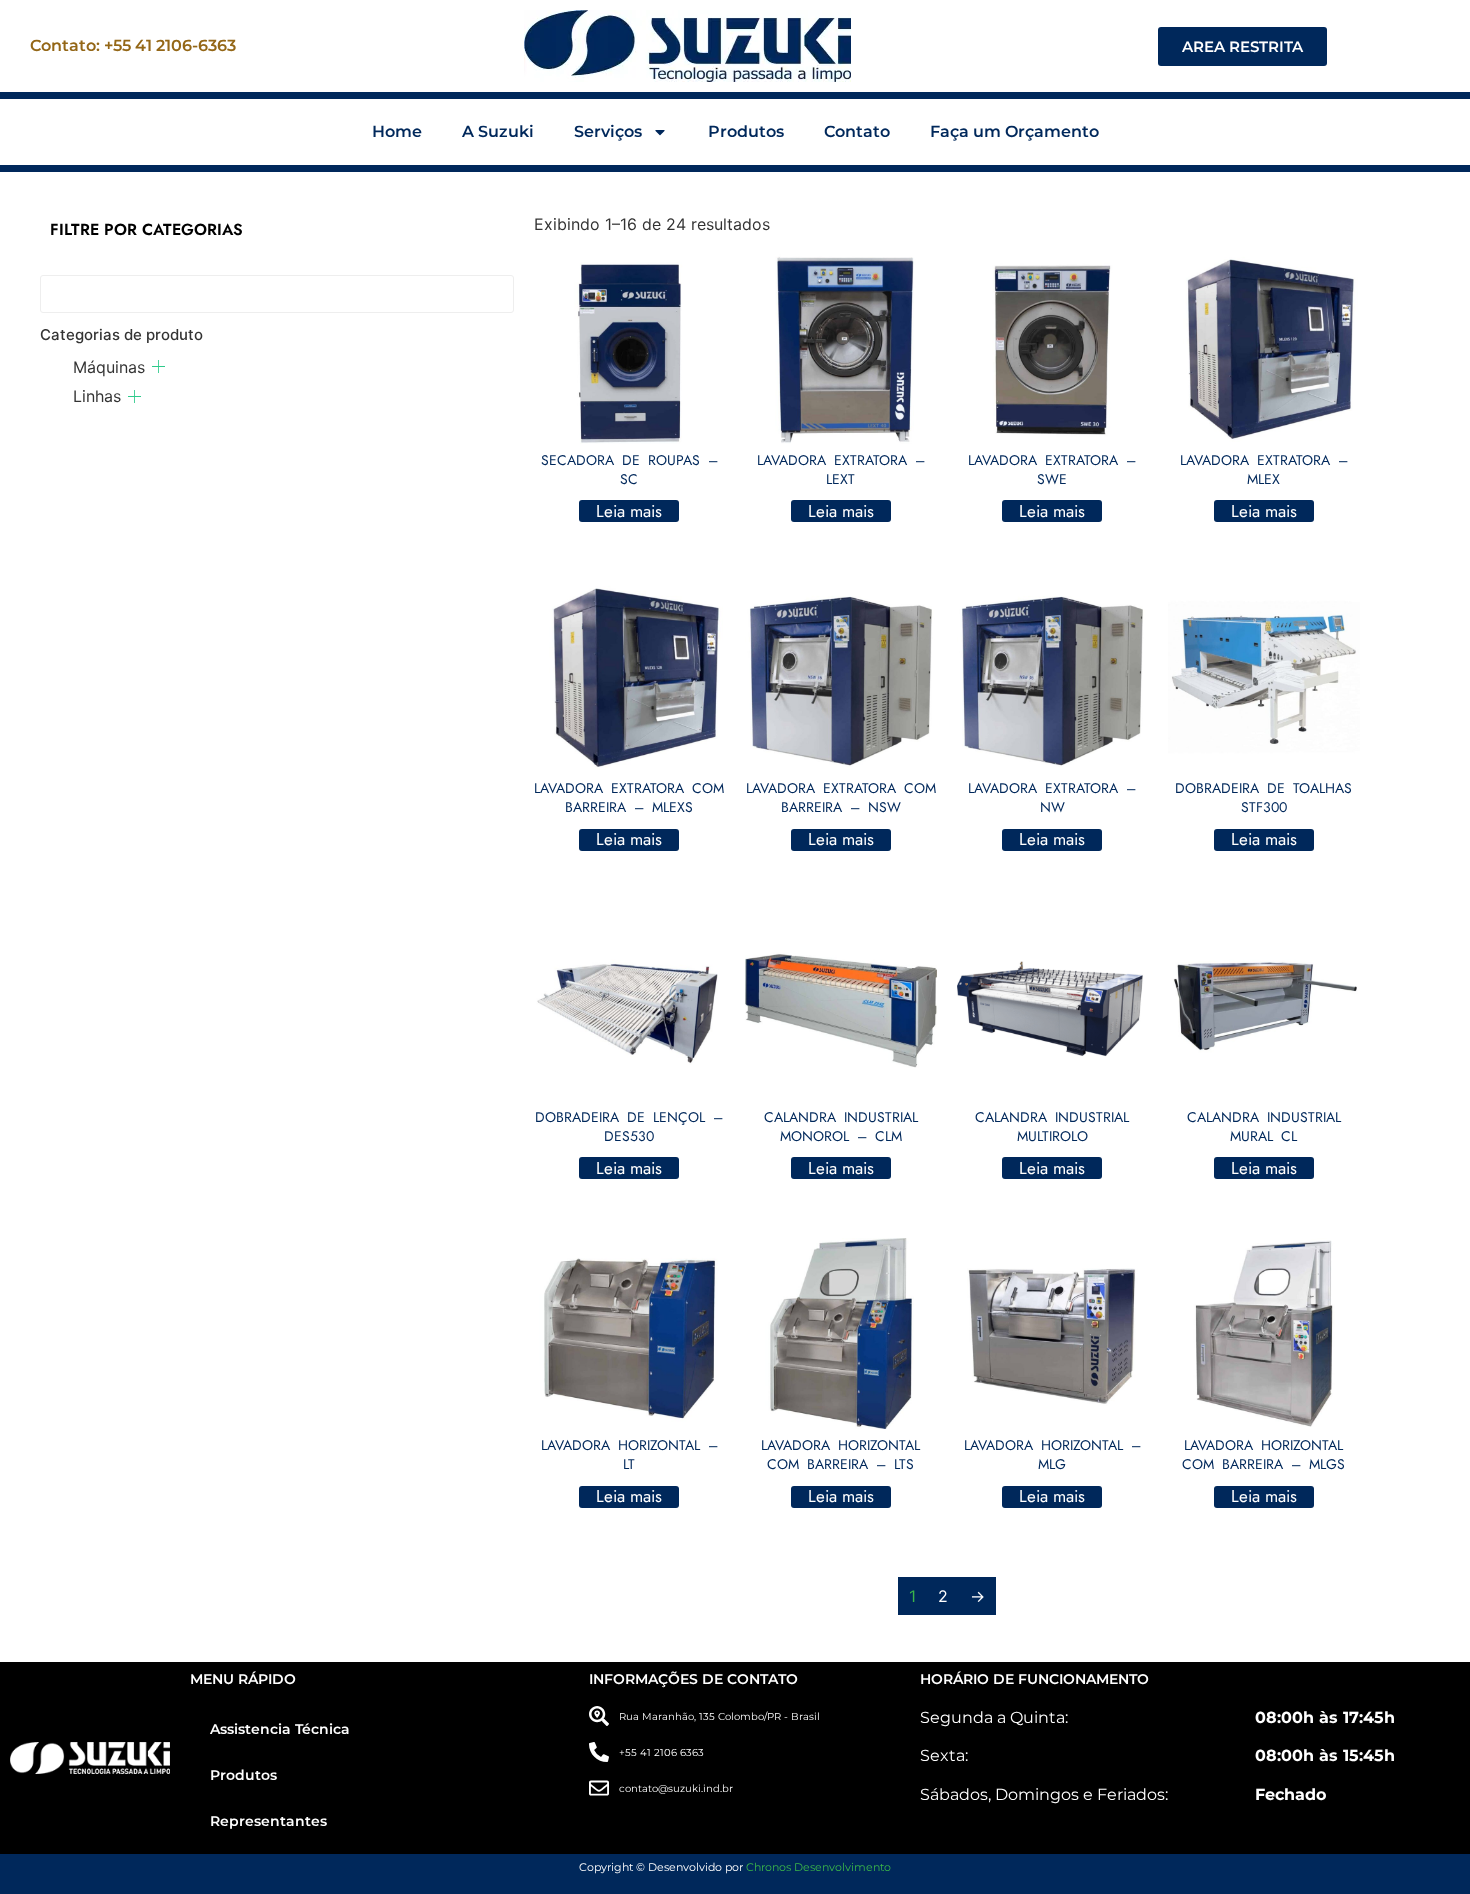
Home (397, 131)
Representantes (268, 1821)
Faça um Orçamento (1014, 131)
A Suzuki (498, 131)
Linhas (97, 396)
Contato (857, 131)
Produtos (746, 131)
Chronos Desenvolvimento (818, 1867)
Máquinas (109, 367)
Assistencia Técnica (280, 1729)
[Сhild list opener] (158, 366)
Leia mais (629, 511)
